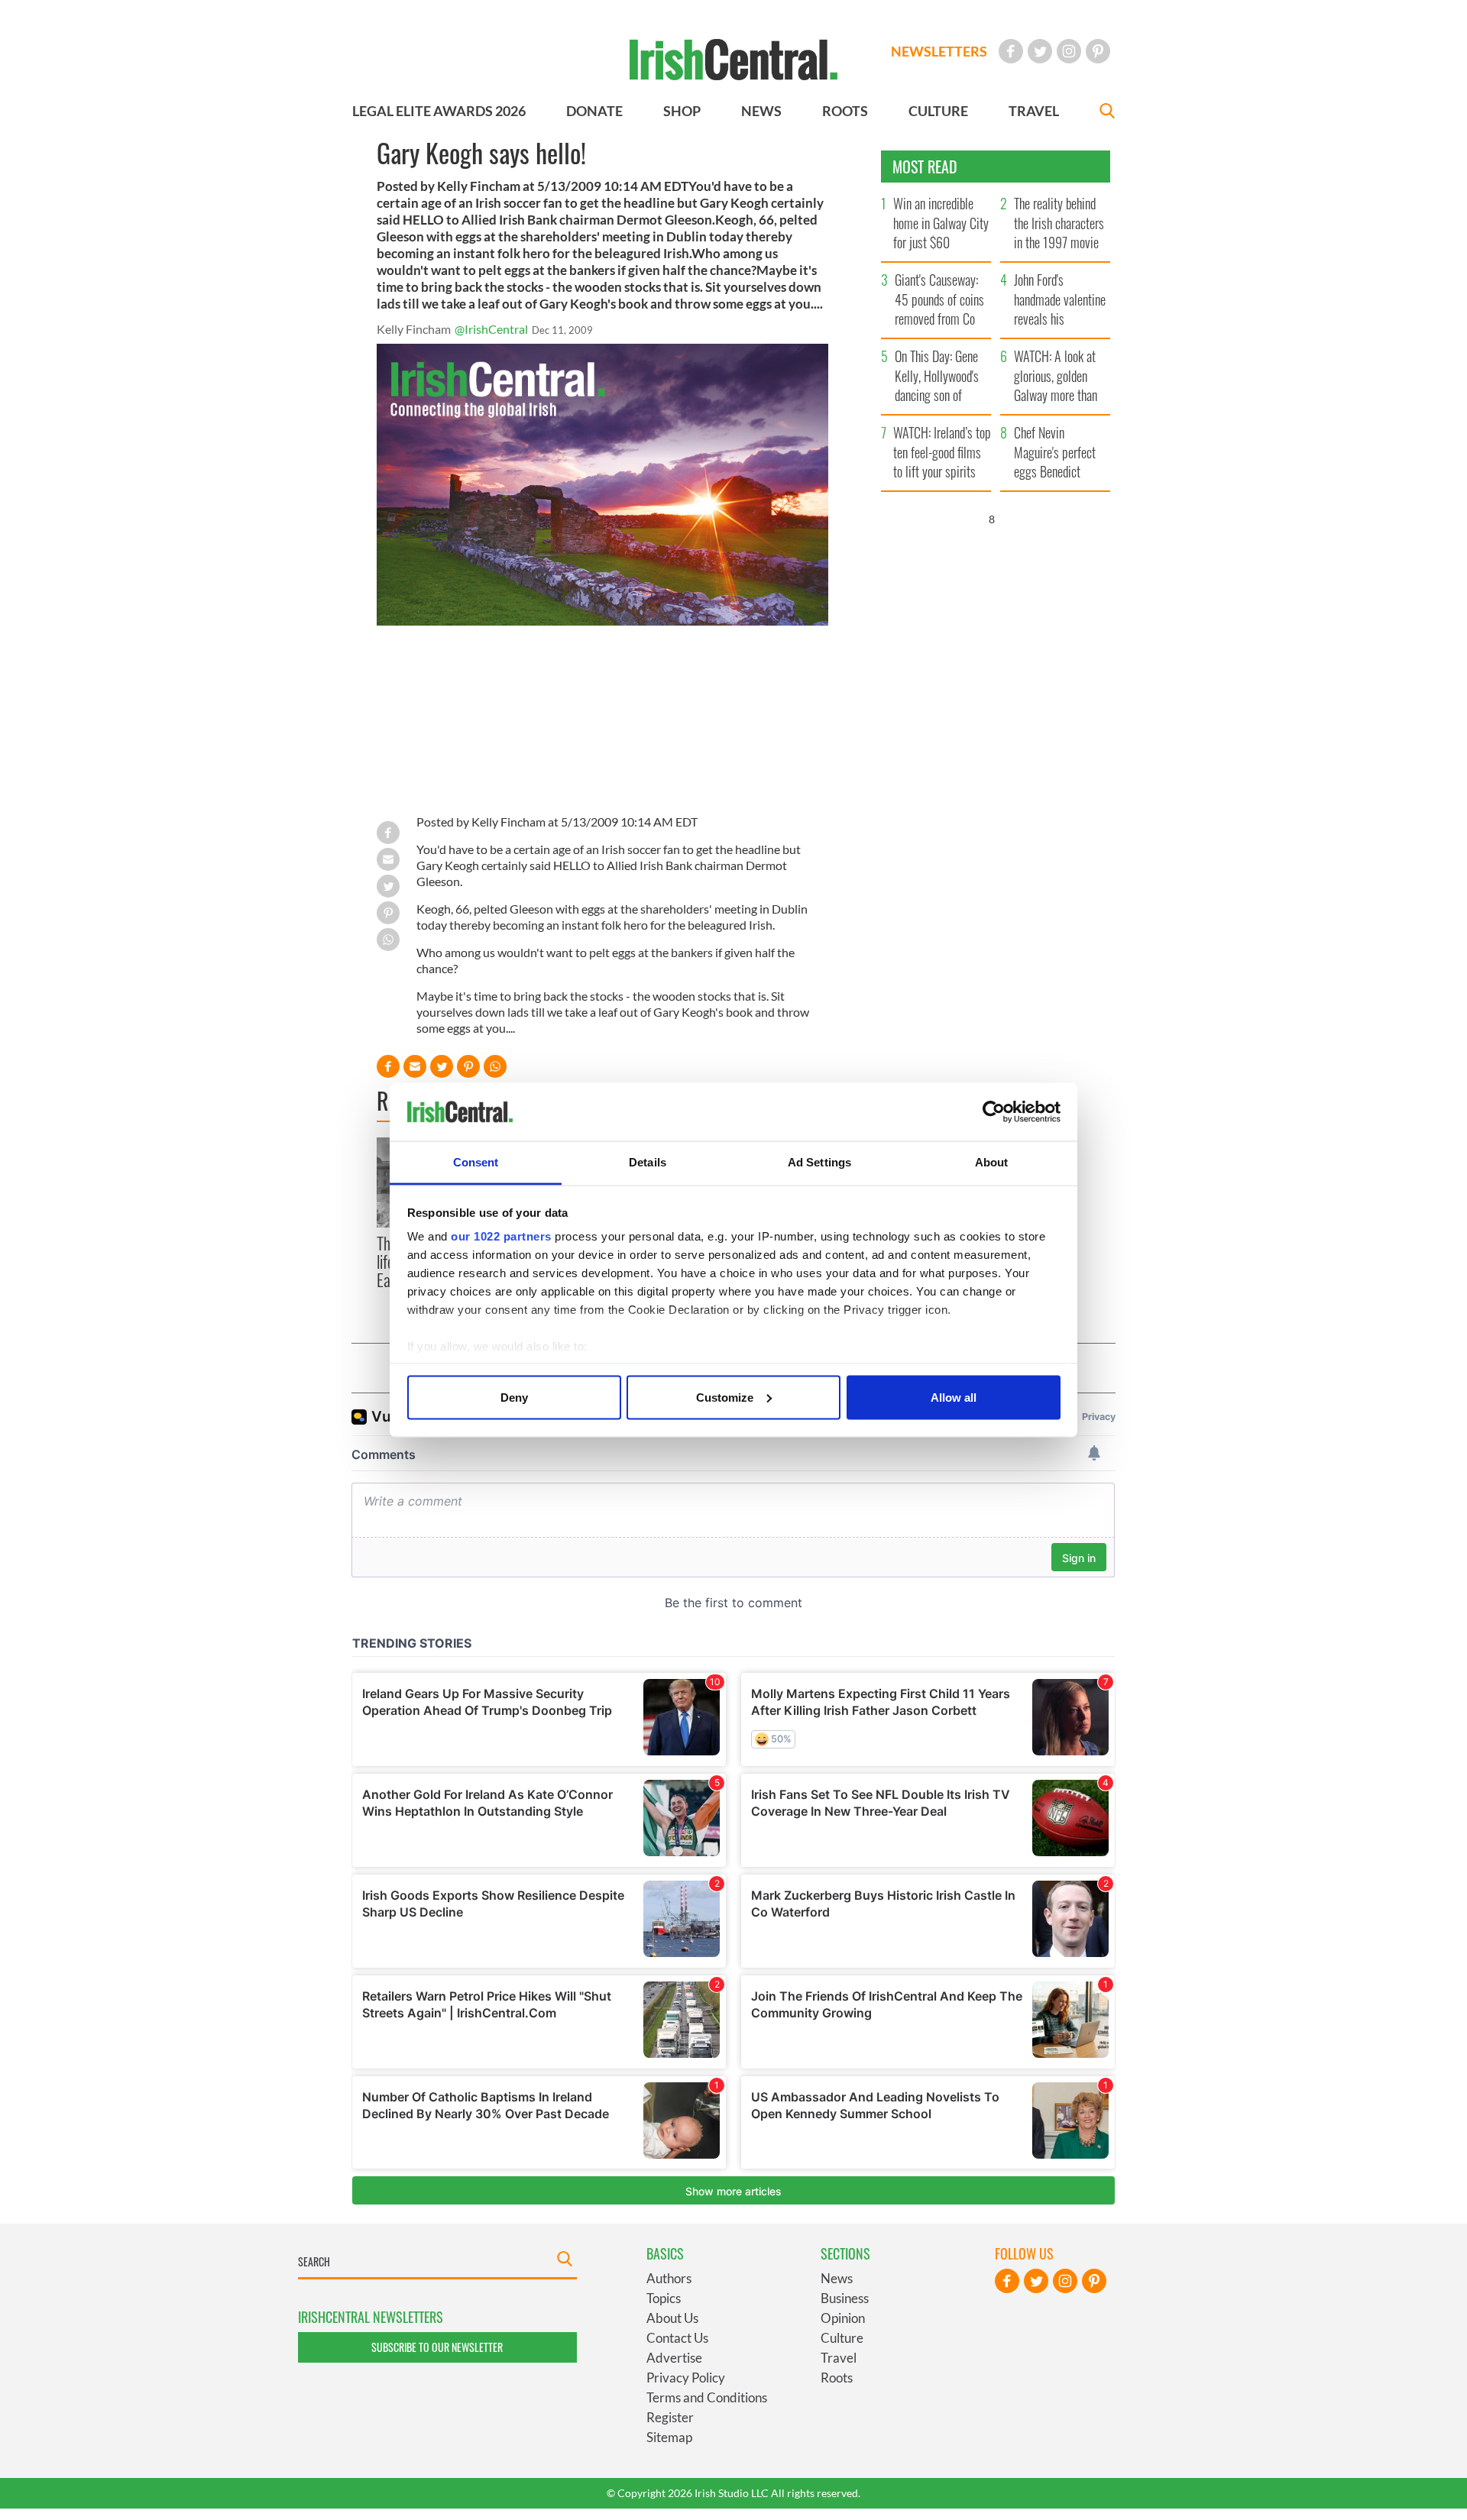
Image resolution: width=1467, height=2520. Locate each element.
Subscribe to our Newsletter (437, 2347)
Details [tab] (648, 1162)
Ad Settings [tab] (819, 1162)
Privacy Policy (686, 2378)
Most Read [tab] (925, 167)
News (837, 2278)
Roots (837, 2378)
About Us (672, 2318)
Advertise (674, 2358)
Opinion (843, 2318)
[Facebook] (1011, 51)
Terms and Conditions (707, 2397)
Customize (725, 1397)
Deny (514, 1397)
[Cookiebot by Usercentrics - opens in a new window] (994, 1112)
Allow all (954, 1397)
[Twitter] (1040, 51)
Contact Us (677, 2338)
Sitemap (669, 2437)
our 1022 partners (501, 1236)
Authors (669, 2278)
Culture (842, 2338)
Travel (839, 2358)
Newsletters (939, 51)
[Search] (1107, 113)
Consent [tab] (476, 1162)
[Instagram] (1069, 51)
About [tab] (992, 1162)
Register (670, 2417)
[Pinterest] (1098, 51)
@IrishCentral (491, 329)
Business (845, 2298)
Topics (664, 2298)
